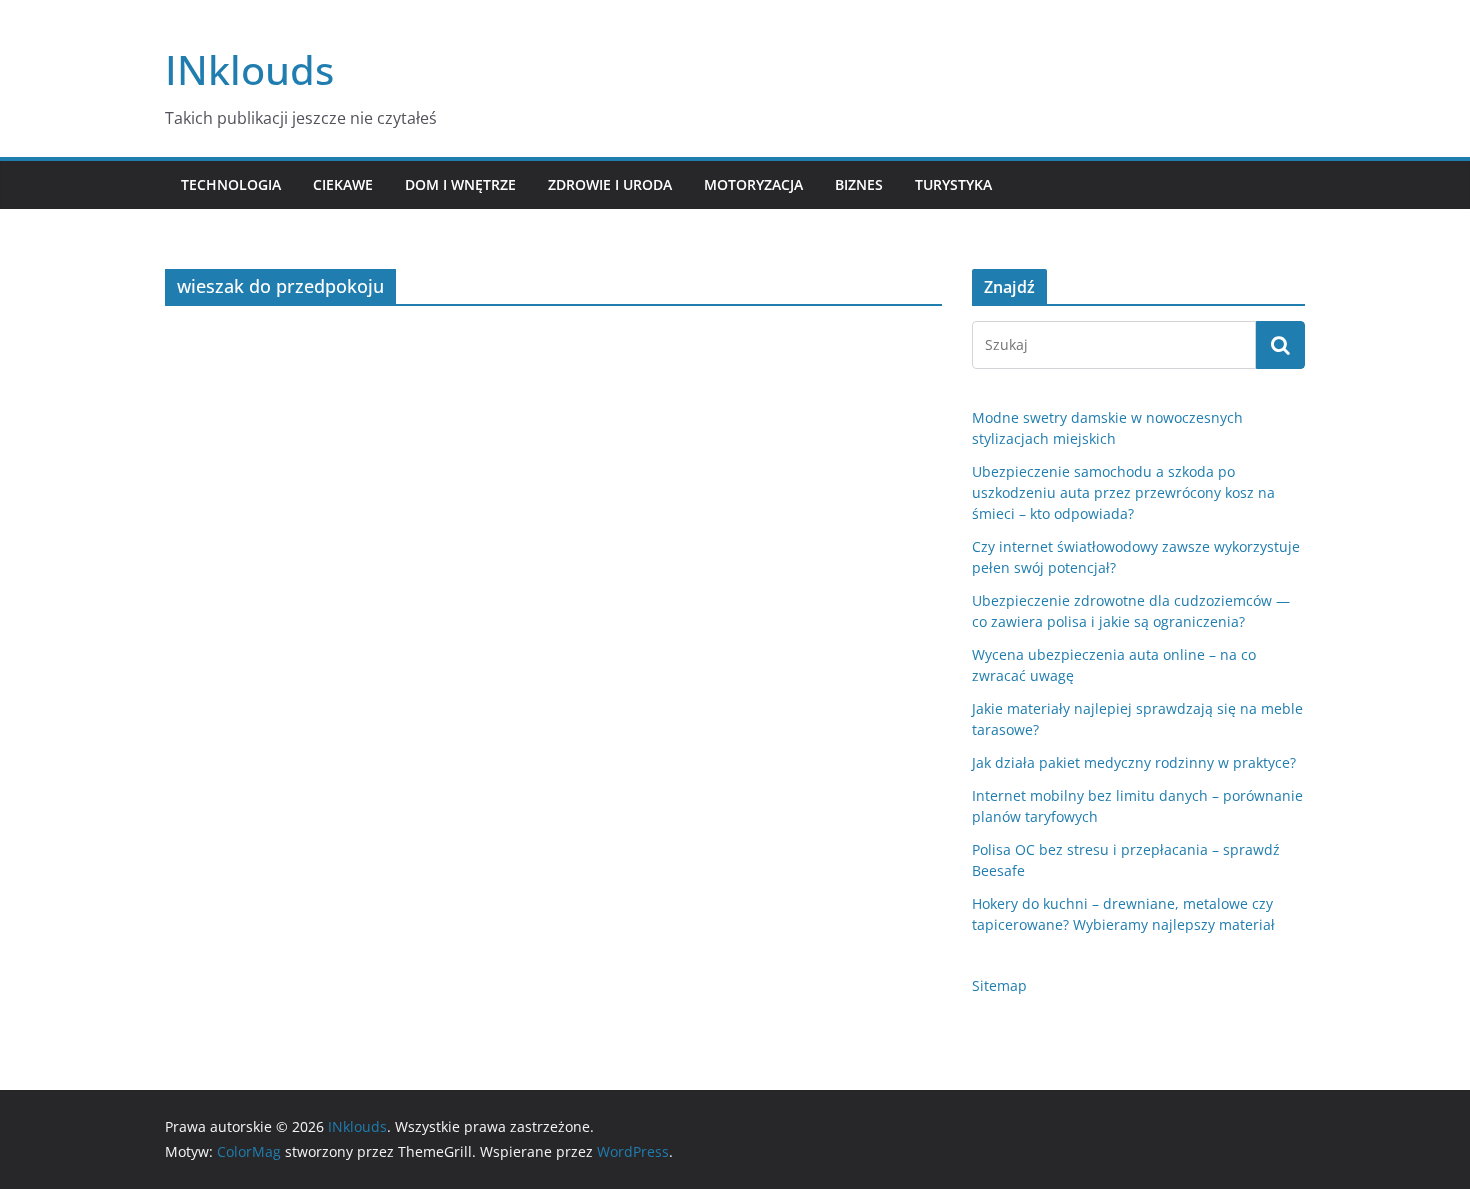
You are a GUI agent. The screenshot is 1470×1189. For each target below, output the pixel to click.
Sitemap (999, 985)
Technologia (231, 184)
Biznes (859, 184)
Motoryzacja (753, 184)
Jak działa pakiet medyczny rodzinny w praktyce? (1134, 762)
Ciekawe (343, 184)
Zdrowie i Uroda (610, 184)
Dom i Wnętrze (460, 184)
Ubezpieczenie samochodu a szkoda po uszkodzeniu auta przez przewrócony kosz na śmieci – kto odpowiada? (1123, 492)
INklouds (249, 69)
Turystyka (953, 184)
